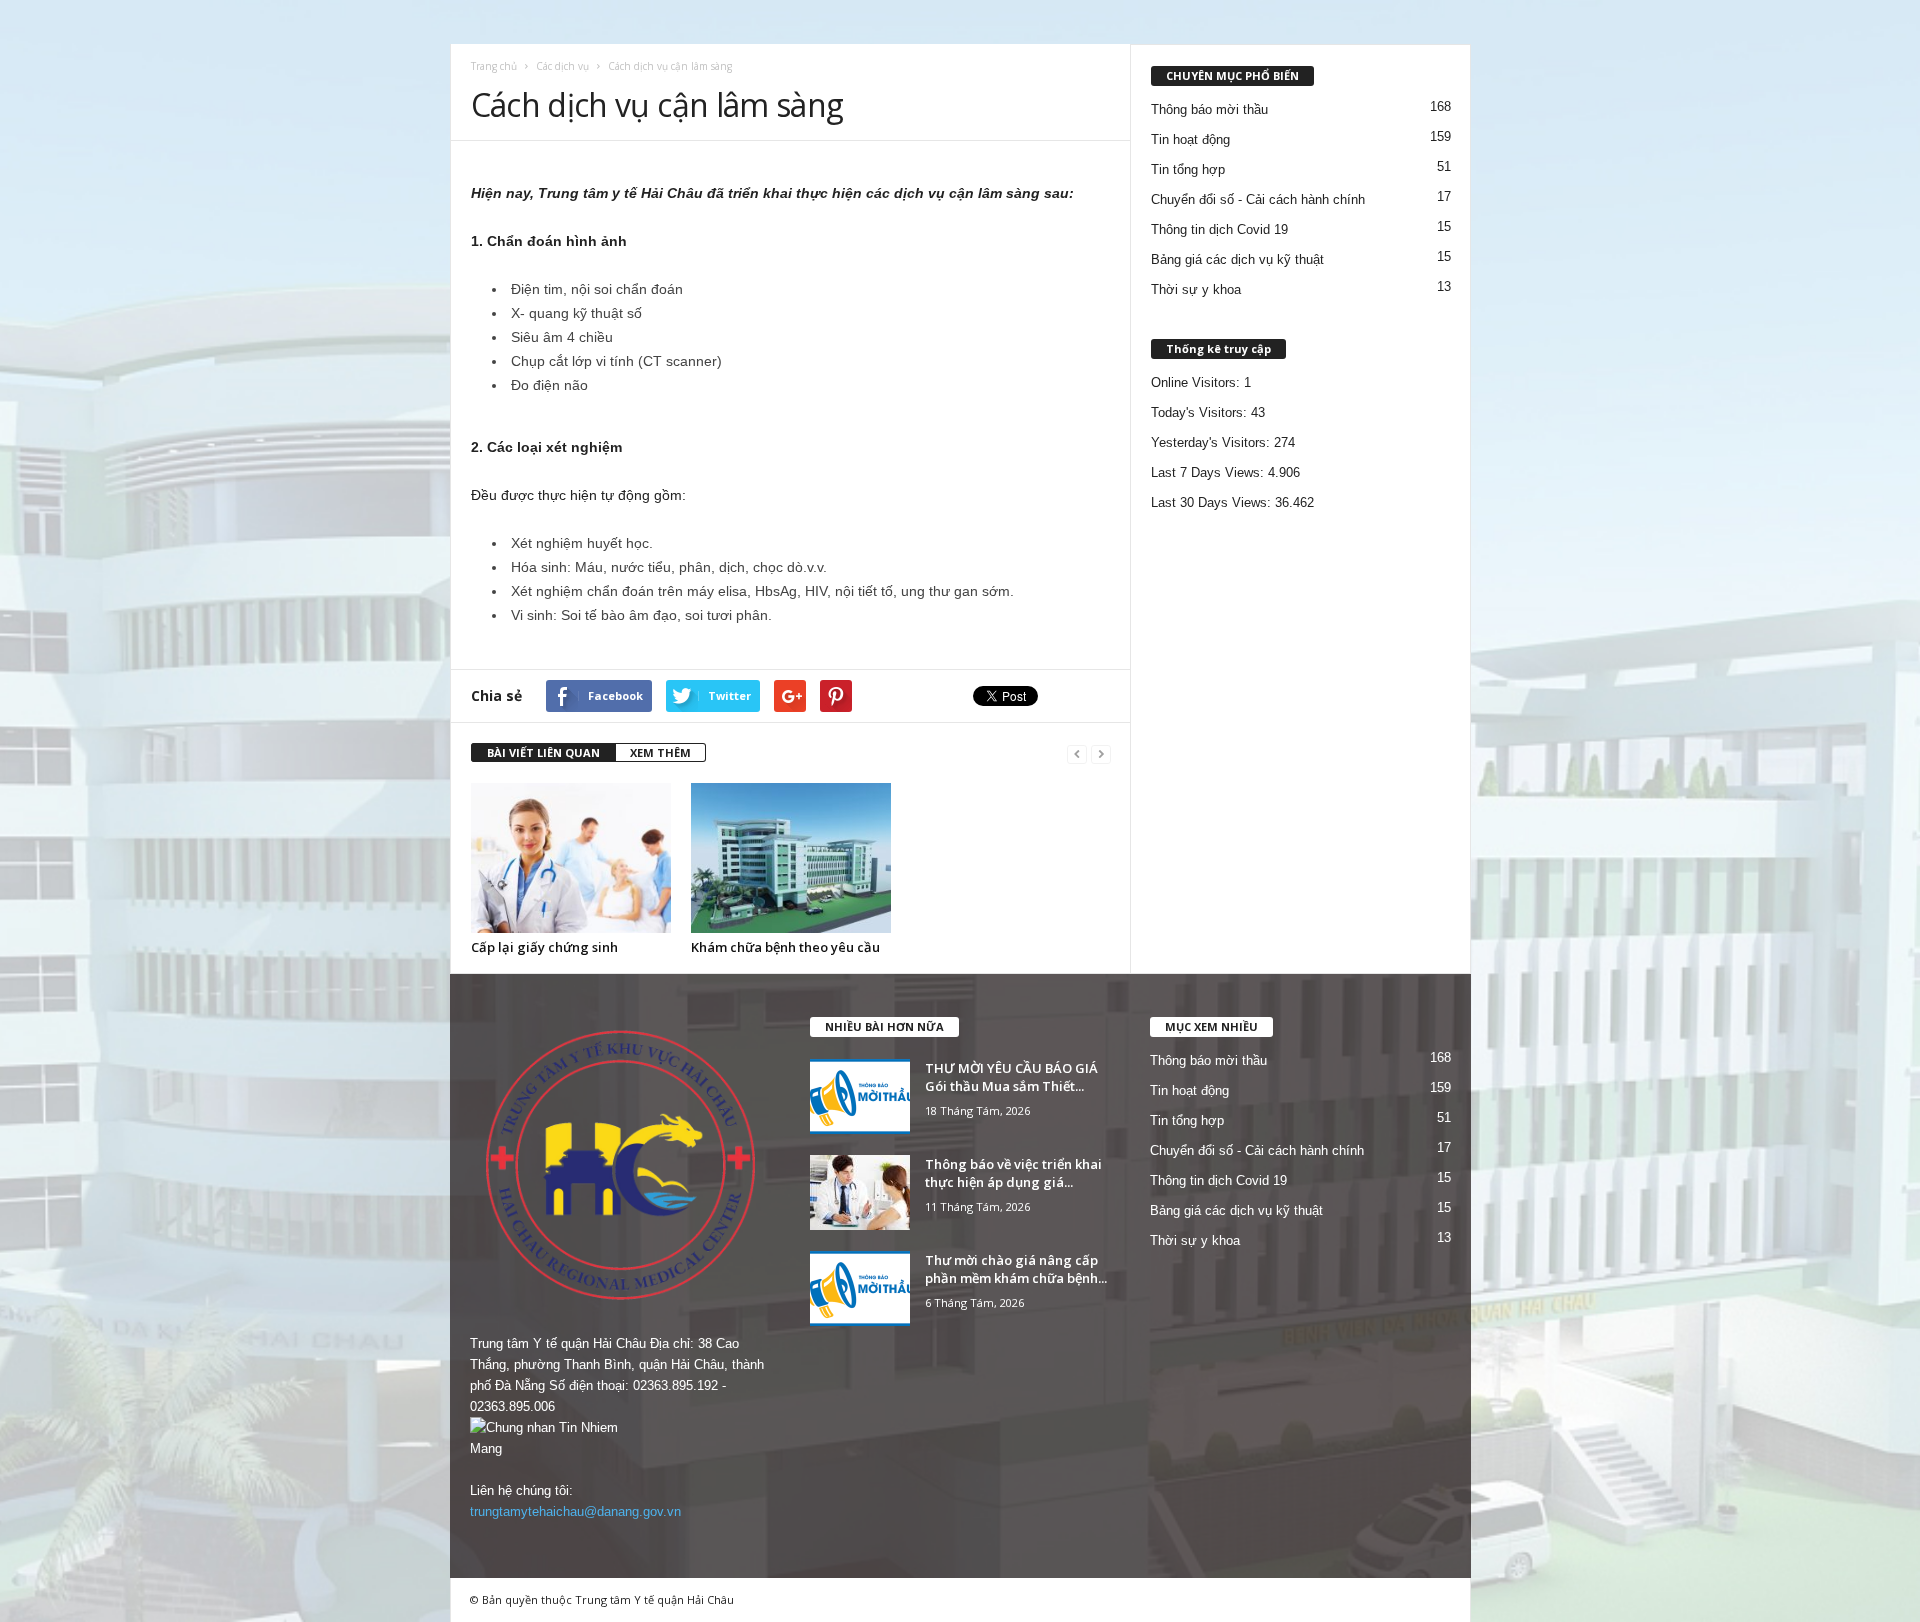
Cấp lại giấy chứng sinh (544, 947)
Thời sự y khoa (1196, 289)
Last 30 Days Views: (1213, 502)
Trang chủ (494, 66)
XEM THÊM (660, 752)
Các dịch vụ (562, 66)
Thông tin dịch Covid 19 (1219, 229)
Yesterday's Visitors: (1212, 442)
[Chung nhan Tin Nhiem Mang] (620, 1438)
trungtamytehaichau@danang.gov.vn (575, 1511)
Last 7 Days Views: (1209, 472)
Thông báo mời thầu (1209, 109)
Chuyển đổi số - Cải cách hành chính (1258, 199)
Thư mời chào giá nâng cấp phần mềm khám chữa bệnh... (1016, 1269)
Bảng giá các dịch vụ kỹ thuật (1237, 259)
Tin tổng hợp (1188, 169)
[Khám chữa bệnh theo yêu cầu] (791, 858)
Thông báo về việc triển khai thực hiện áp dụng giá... (1013, 1173)
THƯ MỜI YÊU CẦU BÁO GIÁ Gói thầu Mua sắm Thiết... (1011, 1077)
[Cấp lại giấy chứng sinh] (571, 858)
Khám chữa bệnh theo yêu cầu (785, 947)
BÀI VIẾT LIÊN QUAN (543, 752)
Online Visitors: (1197, 382)
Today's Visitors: (1201, 412)
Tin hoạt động (1190, 139)
